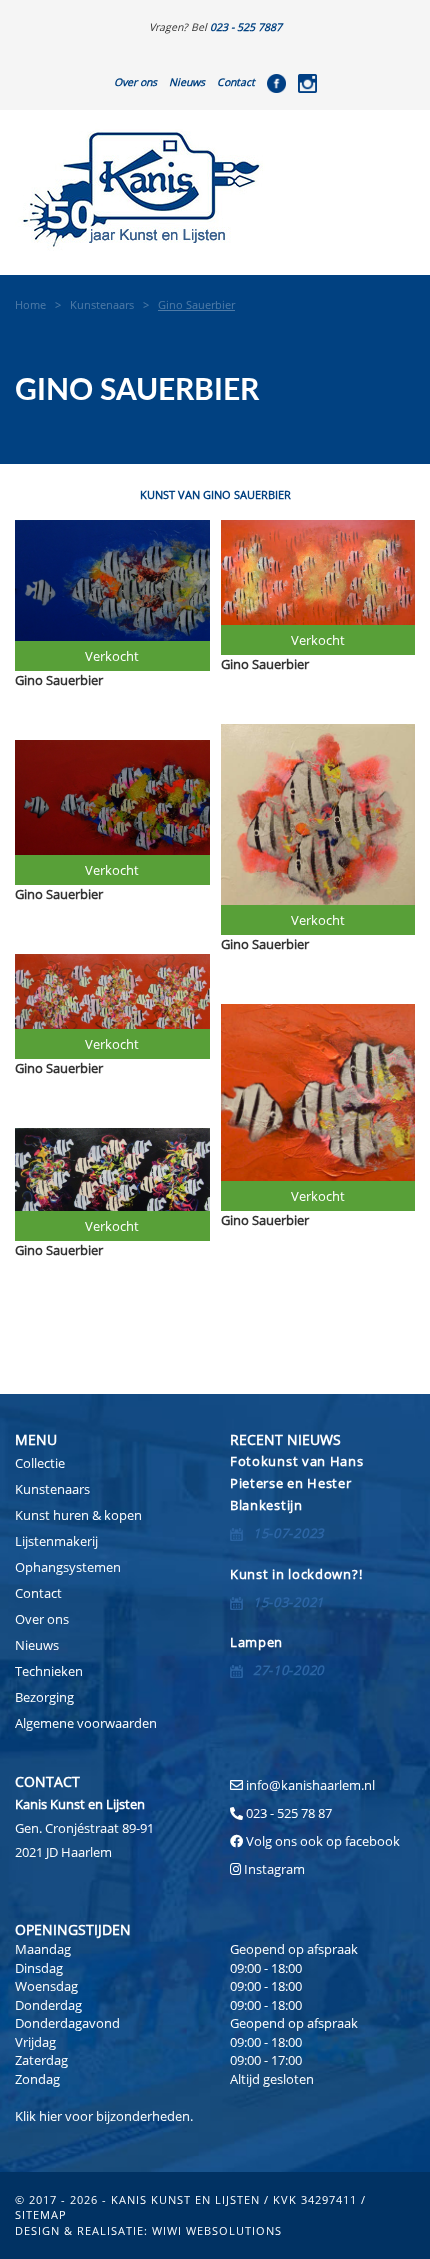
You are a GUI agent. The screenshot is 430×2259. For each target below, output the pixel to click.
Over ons (135, 82)
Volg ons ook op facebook (321, 1841)
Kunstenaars (52, 1489)
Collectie (40, 1463)
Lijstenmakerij (56, 1541)
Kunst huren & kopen (78, 1515)
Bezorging (44, 1697)
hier (50, 2116)
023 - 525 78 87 (289, 1813)
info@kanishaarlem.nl (310, 1785)
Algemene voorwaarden (86, 1723)
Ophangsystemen (68, 1567)
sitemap (41, 2214)
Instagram (274, 1869)
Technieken (49, 1671)
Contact (236, 82)
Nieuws (187, 82)
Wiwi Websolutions (217, 2230)
